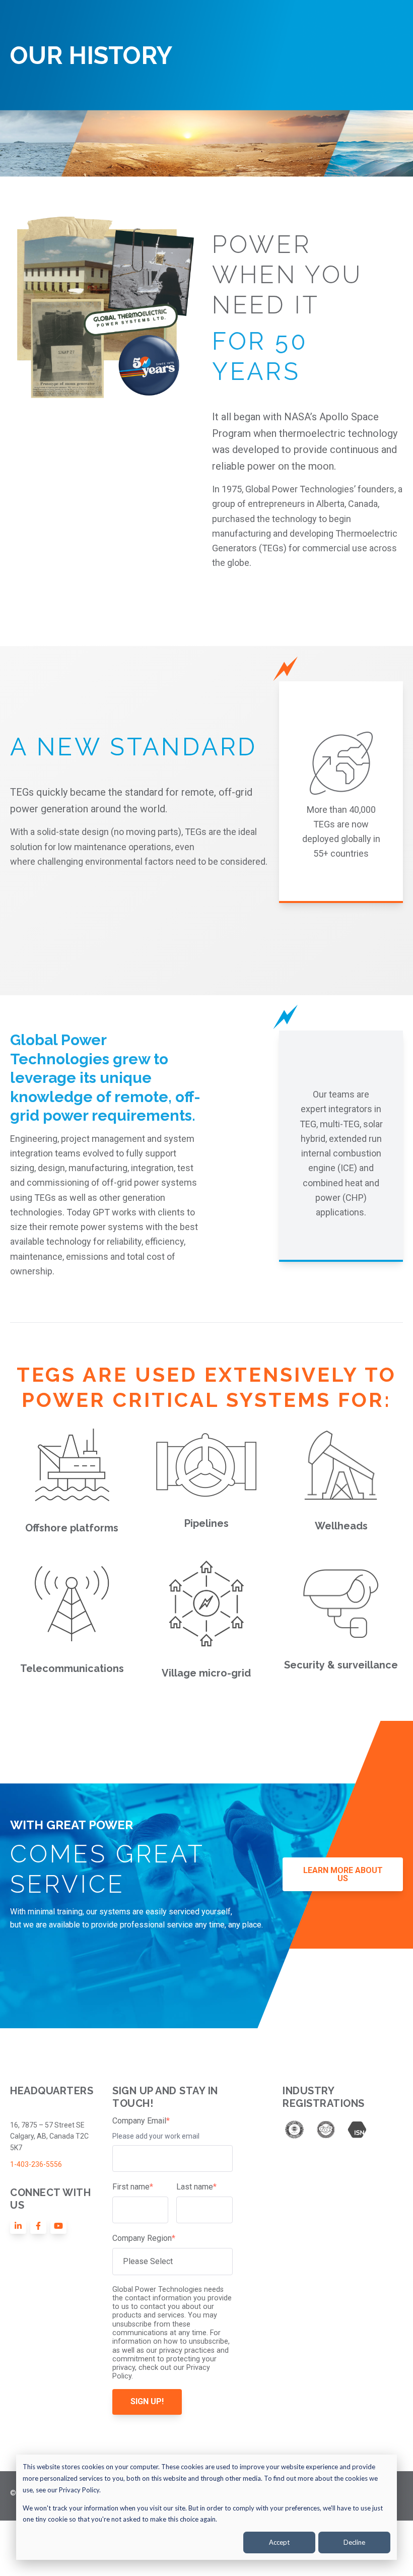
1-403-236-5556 (36, 2164)
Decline (354, 2542)
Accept (279, 2542)
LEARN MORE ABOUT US (343, 1874)
